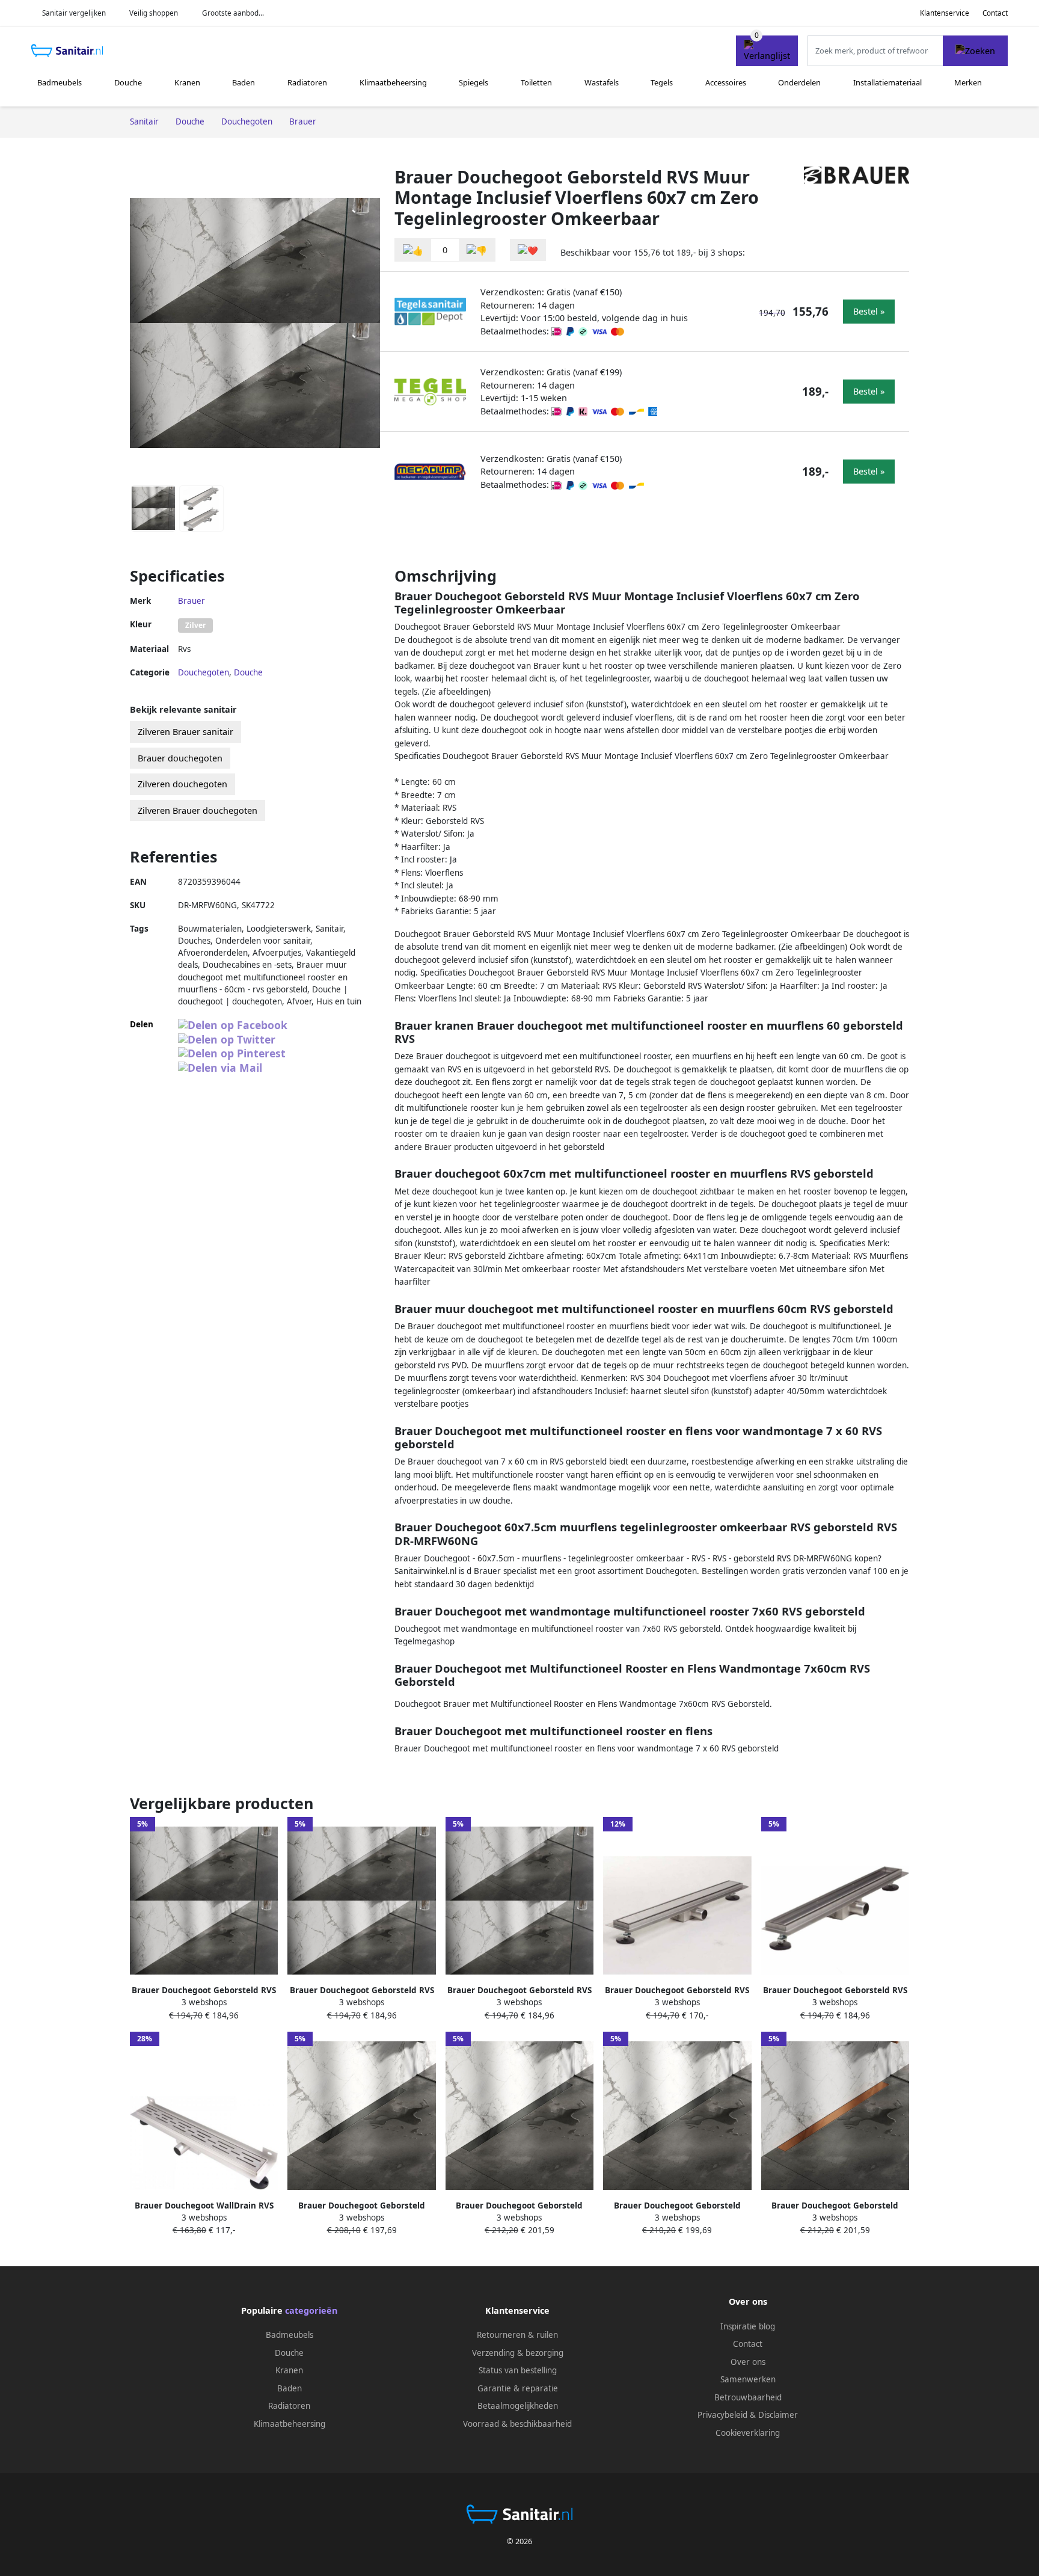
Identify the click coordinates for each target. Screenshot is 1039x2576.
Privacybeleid (722, 2415)
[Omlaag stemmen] (477, 250)
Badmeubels (60, 82)
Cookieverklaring (748, 2433)
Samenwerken (748, 2379)
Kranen (187, 82)
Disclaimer (778, 2415)
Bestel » (869, 311)
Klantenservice (945, 13)
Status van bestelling (518, 2370)
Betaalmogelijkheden (518, 2406)
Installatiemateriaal (887, 82)
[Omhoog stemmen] (413, 250)
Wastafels (602, 82)
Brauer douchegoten (180, 758)
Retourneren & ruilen (517, 2335)
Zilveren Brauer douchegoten (198, 810)
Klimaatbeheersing (393, 82)
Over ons (748, 2362)
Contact (995, 13)
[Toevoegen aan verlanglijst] (528, 250)
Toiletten (536, 82)
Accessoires (726, 82)
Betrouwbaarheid (748, 2397)
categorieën (311, 2310)
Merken (968, 82)
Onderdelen (799, 82)
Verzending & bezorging (518, 2353)
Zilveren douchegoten (182, 784)
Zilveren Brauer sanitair (185, 732)
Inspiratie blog (748, 2326)
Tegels (662, 82)
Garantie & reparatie (518, 2388)
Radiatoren (307, 82)
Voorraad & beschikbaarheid (517, 2424)
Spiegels (474, 82)
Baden (244, 82)
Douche (128, 82)
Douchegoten (204, 672)
